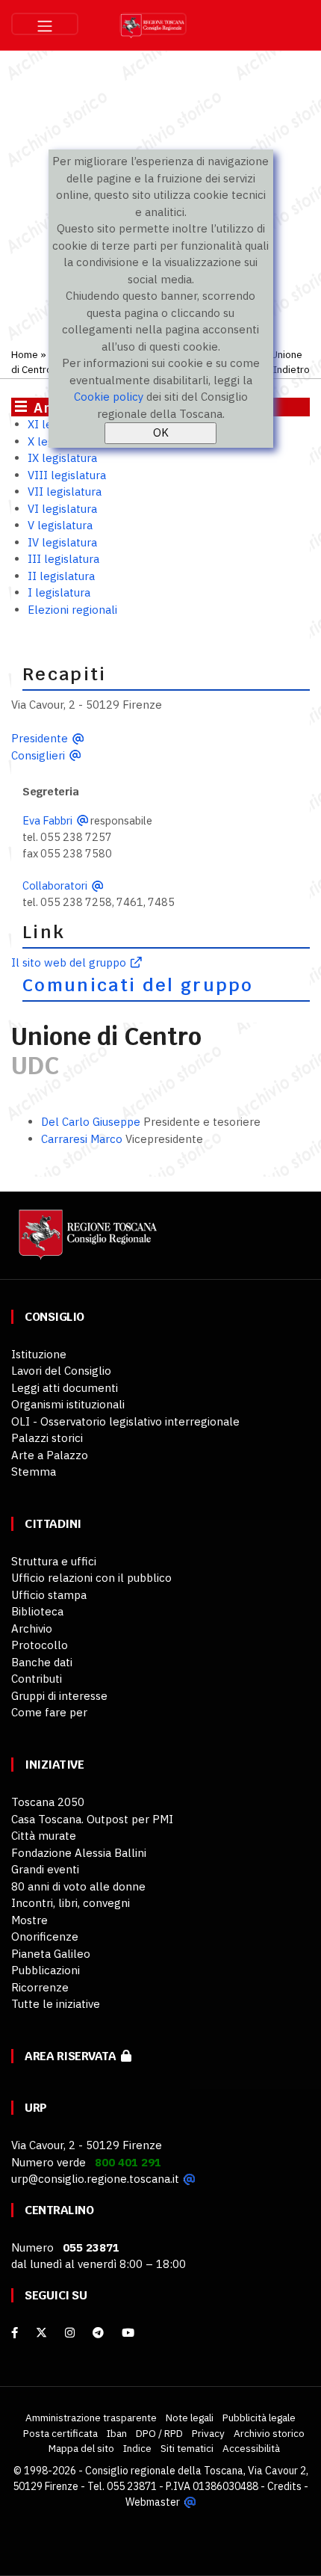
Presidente (40, 738)
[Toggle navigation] (45, 24)
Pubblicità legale (259, 2418)
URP (36, 2108)
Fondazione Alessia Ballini (79, 1853)
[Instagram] (70, 2333)
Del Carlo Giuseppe (91, 1122)
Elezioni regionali (72, 610)
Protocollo (40, 1645)
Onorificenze (45, 1936)
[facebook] (15, 2333)
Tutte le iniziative (56, 2004)
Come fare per (49, 1712)
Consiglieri (38, 755)
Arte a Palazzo (50, 1455)
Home (25, 354)
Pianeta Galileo (51, 1954)
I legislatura (59, 592)
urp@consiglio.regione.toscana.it (95, 2179)
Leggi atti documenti (65, 1388)
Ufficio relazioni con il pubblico (91, 1578)
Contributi (37, 1679)
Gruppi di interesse (59, 1696)
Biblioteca (37, 1611)
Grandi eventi (45, 1869)
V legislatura (60, 525)
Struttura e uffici (54, 1561)
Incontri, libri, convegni (71, 1903)
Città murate (44, 1836)
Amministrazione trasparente (91, 2418)
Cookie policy (109, 397)
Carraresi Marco (82, 1139)
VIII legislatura (67, 475)
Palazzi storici (47, 1438)
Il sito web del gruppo (69, 962)
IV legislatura (62, 542)
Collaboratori (55, 885)
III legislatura (63, 559)
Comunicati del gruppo (138, 985)
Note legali (190, 2418)
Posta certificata (60, 2433)
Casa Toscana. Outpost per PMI (92, 1819)
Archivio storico (269, 2433)
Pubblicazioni (46, 1970)
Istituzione (39, 1354)
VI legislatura (62, 509)
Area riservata (73, 2056)
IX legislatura (62, 458)
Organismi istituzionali (68, 1404)
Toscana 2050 (48, 1802)
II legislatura (61, 576)
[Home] (86, 1241)
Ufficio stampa (49, 1595)
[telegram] (100, 2333)
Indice (137, 2448)
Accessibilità (251, 2448)
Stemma (34, 1472)
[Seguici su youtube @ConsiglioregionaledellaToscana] (128, 2333)
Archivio (32, 1629)
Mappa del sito (81, 2448)
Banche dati (42, 1662)
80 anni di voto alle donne (78, 1886)
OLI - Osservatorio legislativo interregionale (125, 1421)
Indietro (292, 369)
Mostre (29, 1920)
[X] (41, 2333)
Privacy (208, 2433)
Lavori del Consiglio (61, 1371)
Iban (117, 2433)
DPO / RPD (159, 2433)
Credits (284, 2486)
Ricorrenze (40, 1987)
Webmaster (153, 2502)
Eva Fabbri (47, 820)
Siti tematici (187, 2448)
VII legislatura (65, 492)
